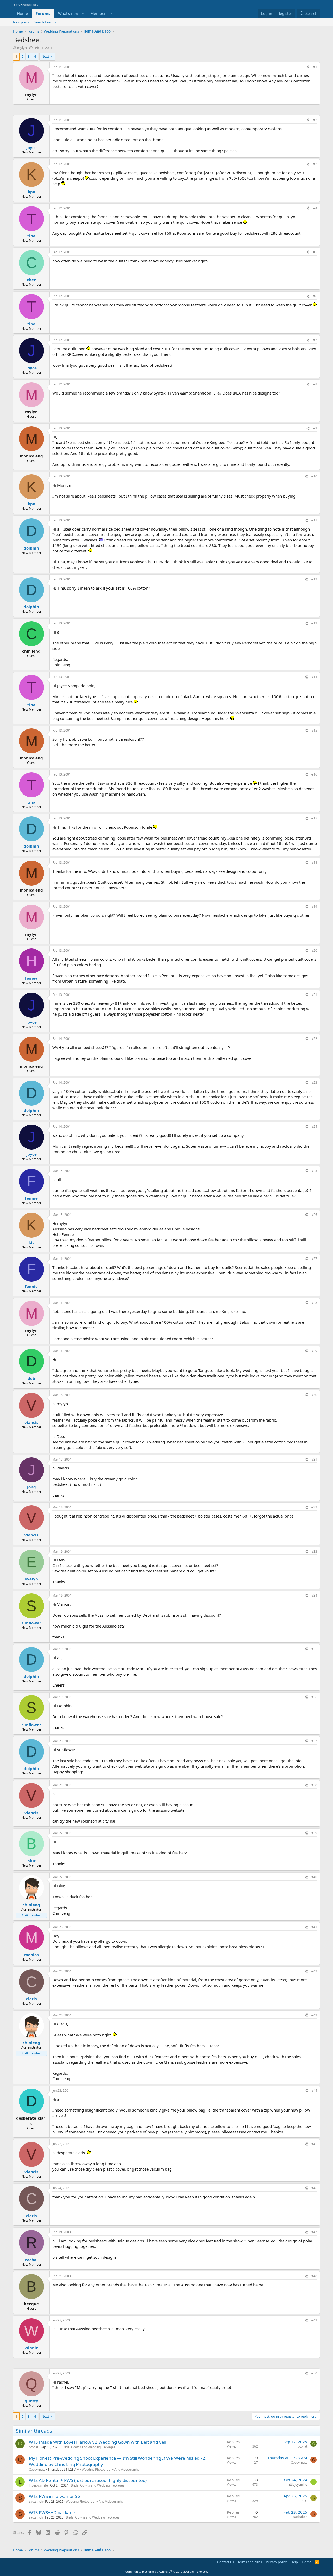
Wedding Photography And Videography (110, 2470)
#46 (314, 2188)
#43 (314, 2015)
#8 (315, 384)
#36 (314, 1697)
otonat (34, 2447)
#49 (314, 2320)
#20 (314, 950)
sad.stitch (36, 2501)
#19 (314, 906)
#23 (314, 1083)
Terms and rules (250, 2562)
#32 (314, 1507)
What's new (68, 13)
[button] (83, 13)
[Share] (308, 67)
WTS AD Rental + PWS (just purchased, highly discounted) (88, 2480)
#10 (314, 476)
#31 (314, 1459)
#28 (314, 1303)
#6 (315, 296)
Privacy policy (276, 2562)
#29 (314, 1351)
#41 (314, 1927)
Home (22, 13)
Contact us (226, 2562)
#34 (314, 1595)
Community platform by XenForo (167, 2571)
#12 (314, 579)
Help (294, 2562)
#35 (314, 1649)
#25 (314, 1171)
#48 (314, 2276)
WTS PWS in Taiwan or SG (55, 2496)
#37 (314, 1741)
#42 (314, 1971)
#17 (314, 818)
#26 (314, 1215)
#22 (314, 1039)
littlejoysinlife (38, 2485)
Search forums (45, 22)
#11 (314, 520)
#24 (314, 1126)
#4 (315, 208)
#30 (314, 1395)
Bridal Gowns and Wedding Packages (88, 2447)
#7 (315, 340)
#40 (314, 1877)
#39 (314, 1833)
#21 (314, 995)
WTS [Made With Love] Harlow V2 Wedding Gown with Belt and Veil (98, 2442)
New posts (21, 22)
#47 (314, 2232)
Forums (43, 13)
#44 (314, 2091)
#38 (314, 1785)
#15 (314, 730)
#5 (315, 252)
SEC (304, 2501)
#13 (314, 623)
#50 (314, 2373)
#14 (314, 677)
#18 (314, 863)
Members (99, 13)
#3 (315, 164)
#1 (315, 67)
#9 (315, 428)
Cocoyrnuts (37, 2470)
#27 (314, 1259)
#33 (314, 1551)
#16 (314, 774)
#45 (314, 2144)
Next (45, 56)
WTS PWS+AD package (52, 2512)
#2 (315, 120)
